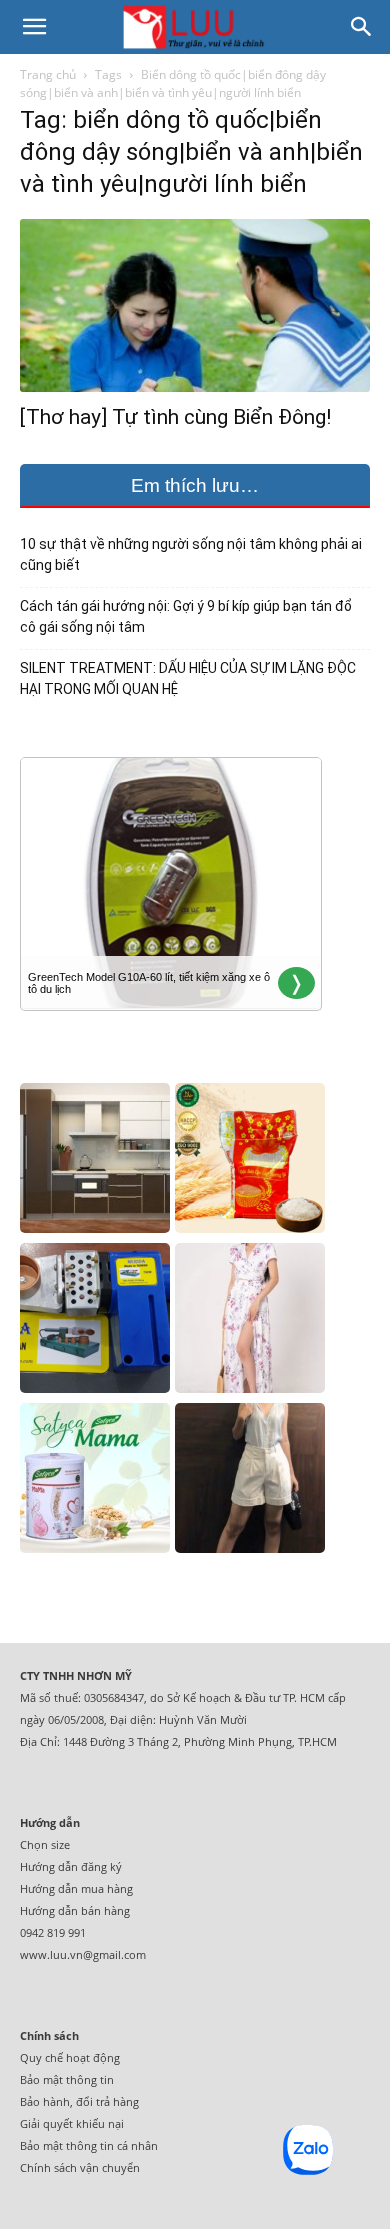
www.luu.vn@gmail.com (83, 1954)
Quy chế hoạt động (70, 2057)
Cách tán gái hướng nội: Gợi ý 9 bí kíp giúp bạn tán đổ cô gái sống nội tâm (186, 616)
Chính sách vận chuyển (80, 2167)
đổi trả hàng (107, 2101)
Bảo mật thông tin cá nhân (89, 2145)
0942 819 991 (53, 1932)
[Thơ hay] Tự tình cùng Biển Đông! (175, 417)
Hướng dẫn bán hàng (75, 1910)
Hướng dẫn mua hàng (76, 1888)
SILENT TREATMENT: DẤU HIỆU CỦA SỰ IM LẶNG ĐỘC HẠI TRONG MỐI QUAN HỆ (188, 678)
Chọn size (45, 1844)
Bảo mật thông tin (67, 2079)
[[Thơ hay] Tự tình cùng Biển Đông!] (195, 305)
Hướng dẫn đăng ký (71, 1866)
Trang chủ (48, 74)
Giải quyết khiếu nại (72, 2123)
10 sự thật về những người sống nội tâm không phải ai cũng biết (191, 554)
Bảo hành (45, 2101)
